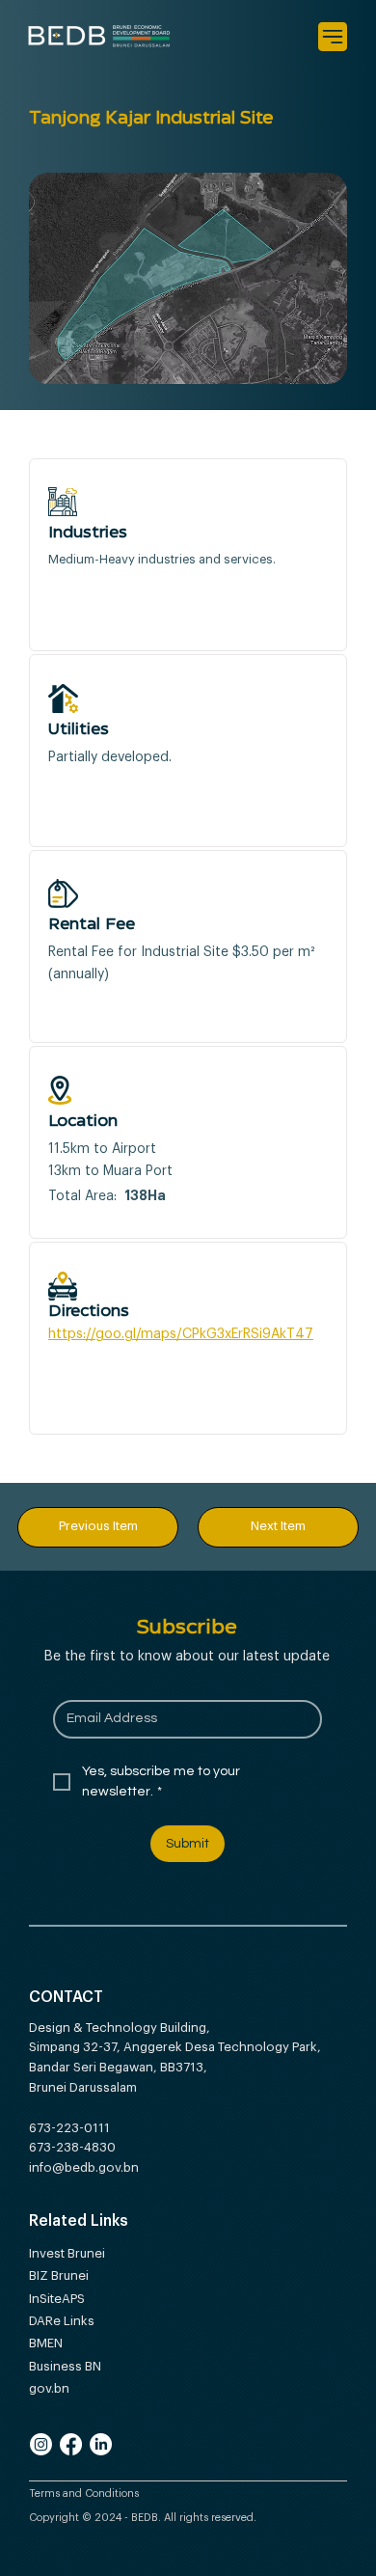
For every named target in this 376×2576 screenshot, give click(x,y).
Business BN (67, 2366)
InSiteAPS (59, 2299)
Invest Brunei (67, 2253)
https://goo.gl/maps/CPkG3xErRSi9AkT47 (181, 1334)
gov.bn (51, 2388)
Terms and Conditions (85, 2494)
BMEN (48, 2343)
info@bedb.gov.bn (84, 2167)
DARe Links (64, 2321)
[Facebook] (71, 2444)
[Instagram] (41, 2444)
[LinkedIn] (101, 2444)
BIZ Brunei (61, 2275)
